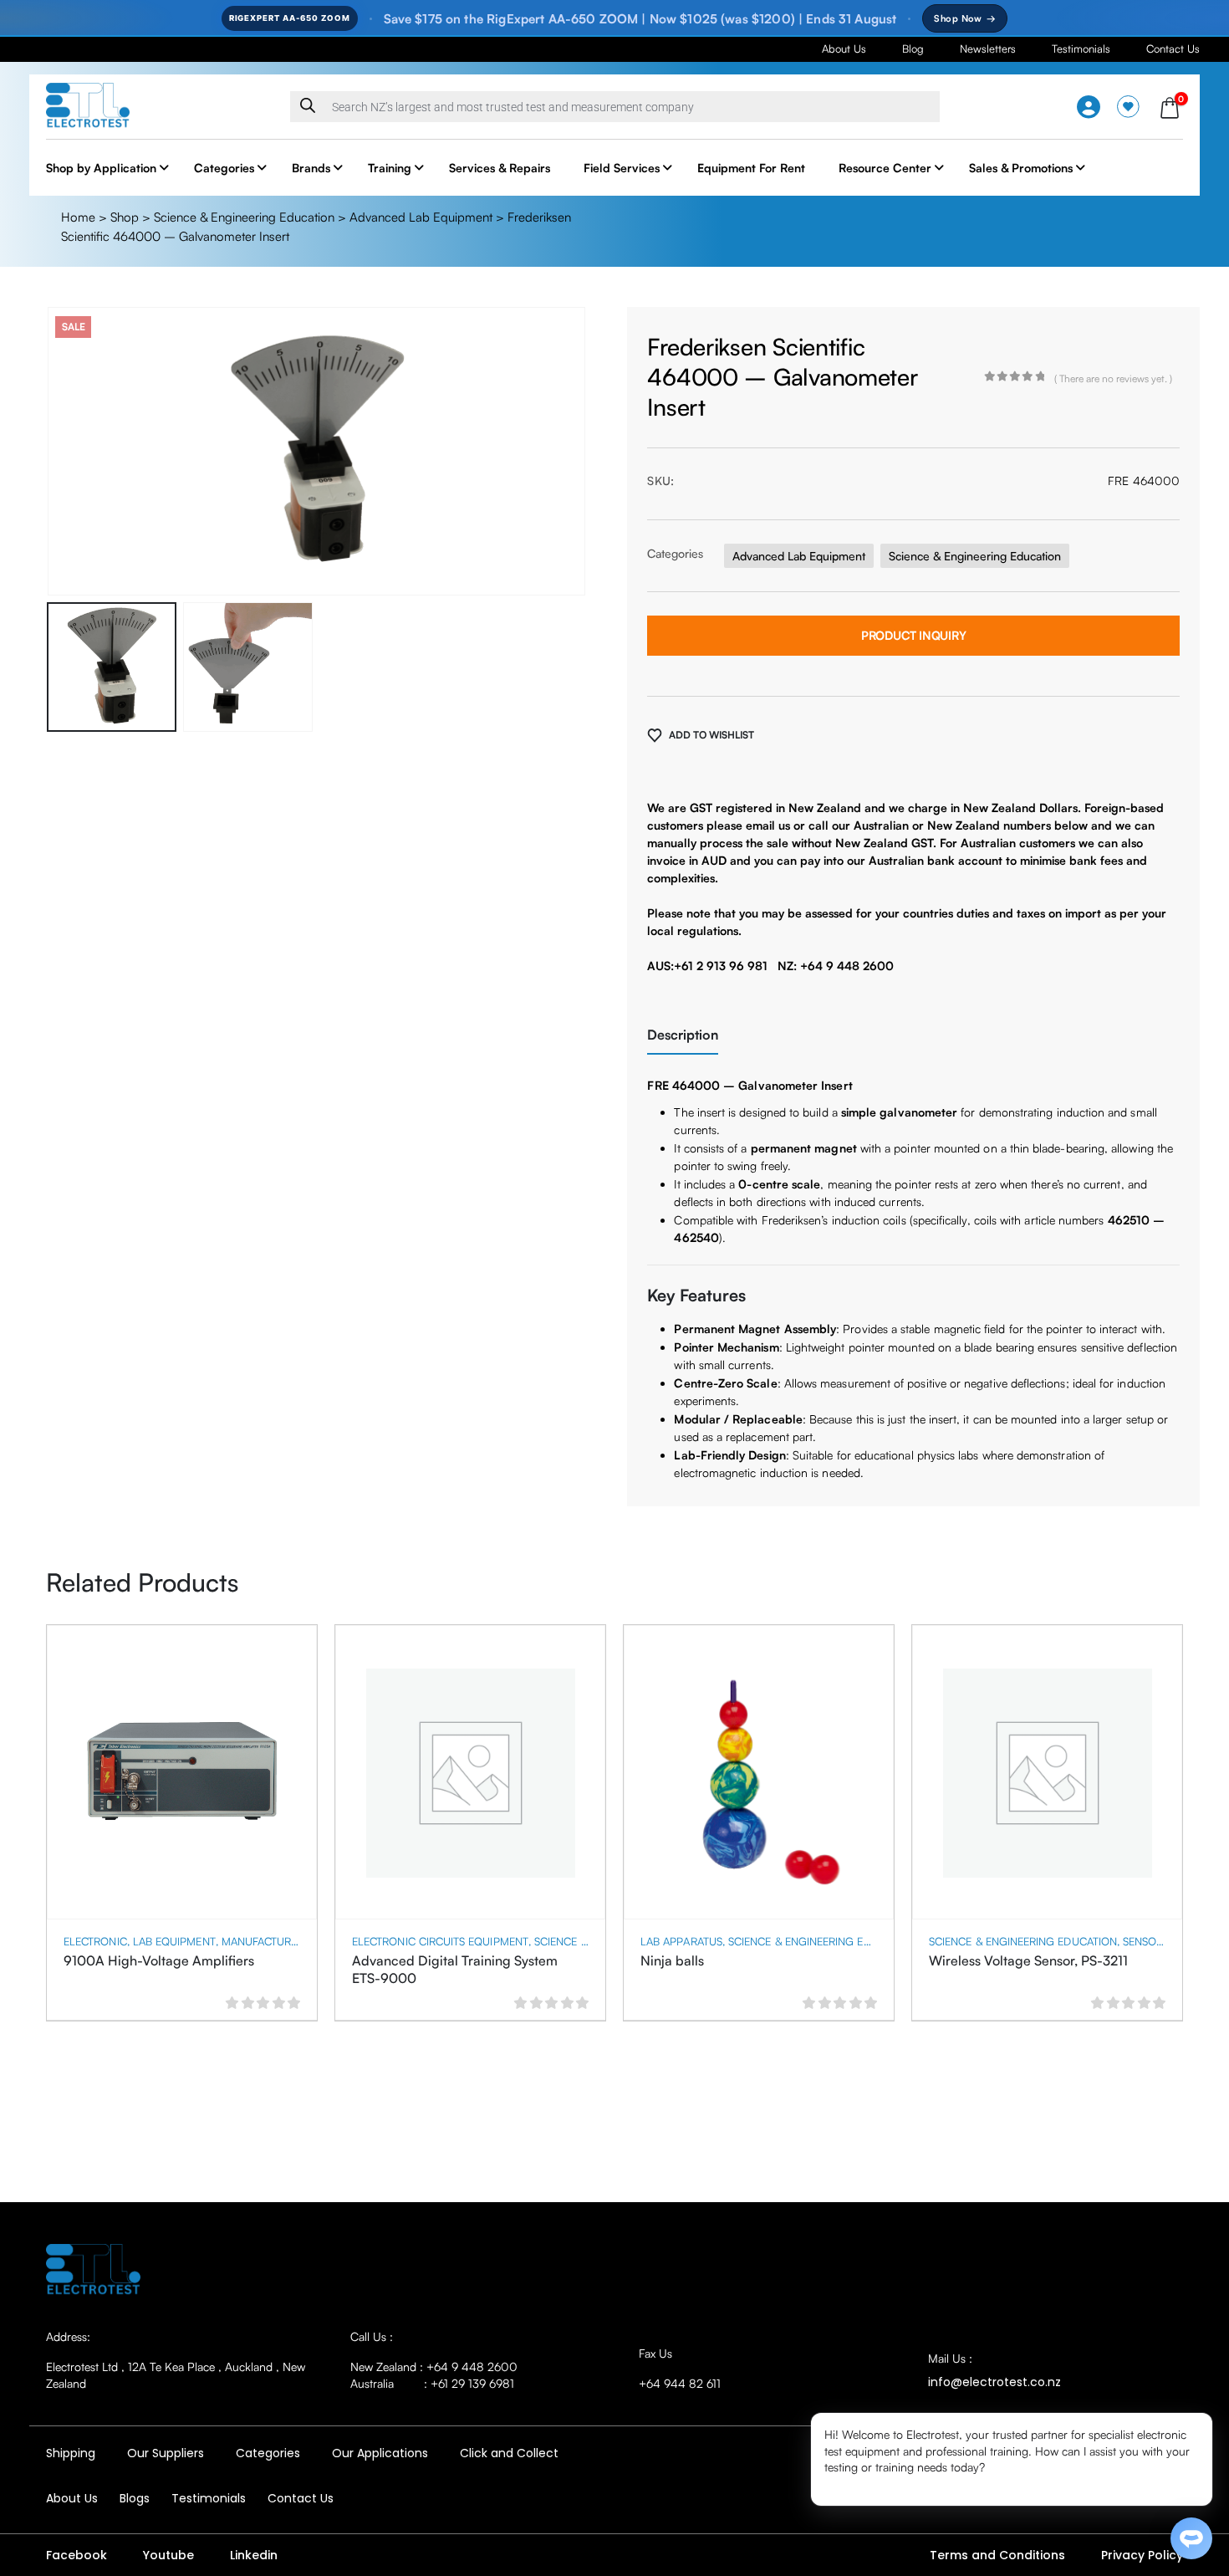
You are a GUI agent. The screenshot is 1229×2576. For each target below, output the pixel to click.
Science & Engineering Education (244, 217)
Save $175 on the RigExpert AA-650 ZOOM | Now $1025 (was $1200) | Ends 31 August (640, 19)
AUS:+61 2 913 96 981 (707, 966)
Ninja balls (672, 1960)
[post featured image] (182, 1773)
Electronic (95, 1941)
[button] (50, 452)
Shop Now (965, 18)
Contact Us (1173, 49)
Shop (125, 217)
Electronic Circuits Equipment (440, 1941)
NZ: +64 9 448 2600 (836, 966)
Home (78, 217)
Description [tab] (683, 1035)
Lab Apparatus (681, 1941)
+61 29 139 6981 (472, 2383)
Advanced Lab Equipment (421, 217)
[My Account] (1089, 107)
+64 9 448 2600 (472, 2366)
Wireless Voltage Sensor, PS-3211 (1028, 1960)
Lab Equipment (174, 1941)
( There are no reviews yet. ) (1113, 378)
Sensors (1146, 1941)
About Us (844, 49)
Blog (913, 49)
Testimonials (1081, 49)
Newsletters (988, 49)
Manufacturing (266, 1941)
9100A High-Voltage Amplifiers (159, 1960)
